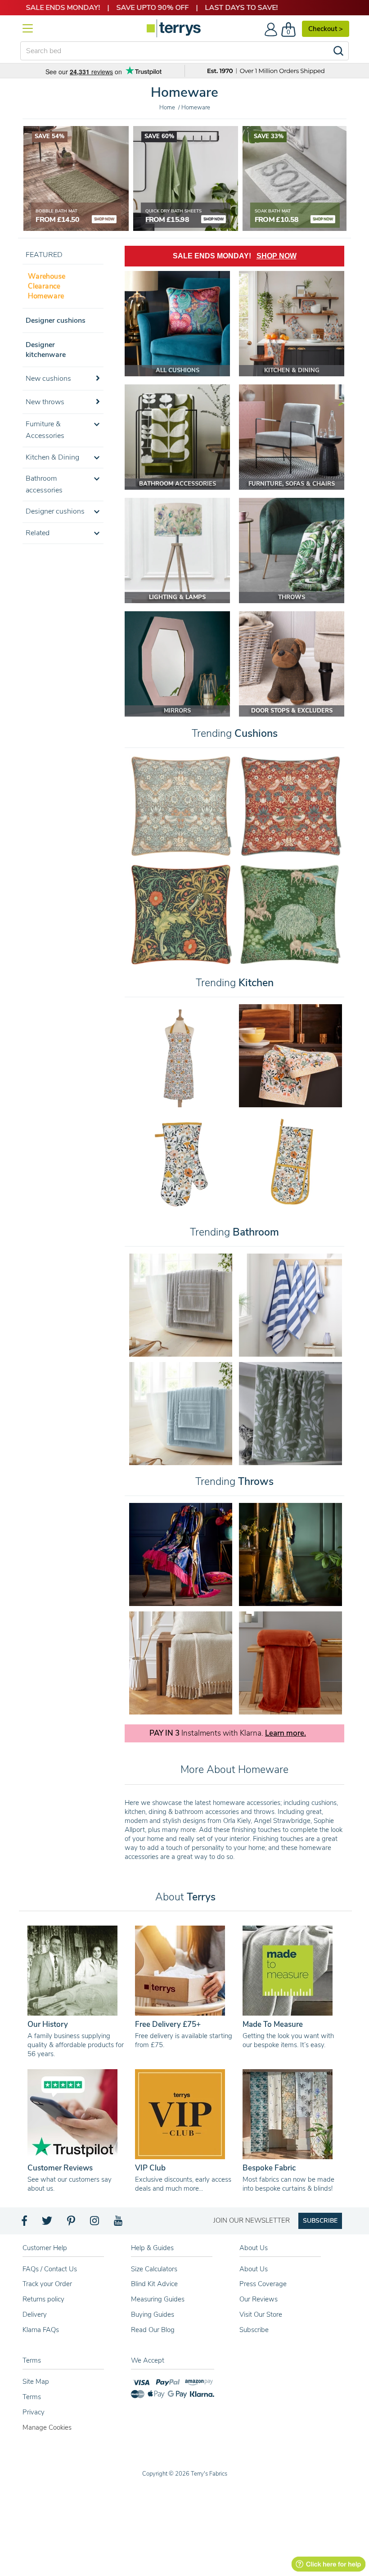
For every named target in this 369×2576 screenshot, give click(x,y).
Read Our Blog (153, 2330)
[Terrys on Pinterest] (72, 2223)
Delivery (35, 2314)
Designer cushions (56, 320)
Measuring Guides (158, 2299)
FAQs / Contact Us (50, 2269)
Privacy (34, 2412)
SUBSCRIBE (320, 2221)
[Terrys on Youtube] (119, 2223)
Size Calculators (154, 2269)
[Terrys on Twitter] (48, 2223)
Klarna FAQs (41, 2330)
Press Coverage (263, 2284)
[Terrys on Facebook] (25, 2223)
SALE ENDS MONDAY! (235, 256)
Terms (32, 2397)
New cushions (48, 379)
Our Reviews (259, 2299)
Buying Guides (153, 2314)
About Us (254, 2269)
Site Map (36, 2382)
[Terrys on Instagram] (95, 2223)
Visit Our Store (261, 2314)
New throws (45, 402)
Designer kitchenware (46, 350)
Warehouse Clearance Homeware (47, 286)
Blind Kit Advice (154, 2284)
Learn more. (286, 1733)
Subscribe (254, 2330)
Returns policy (43, 2299)
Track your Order (47, 2284)
